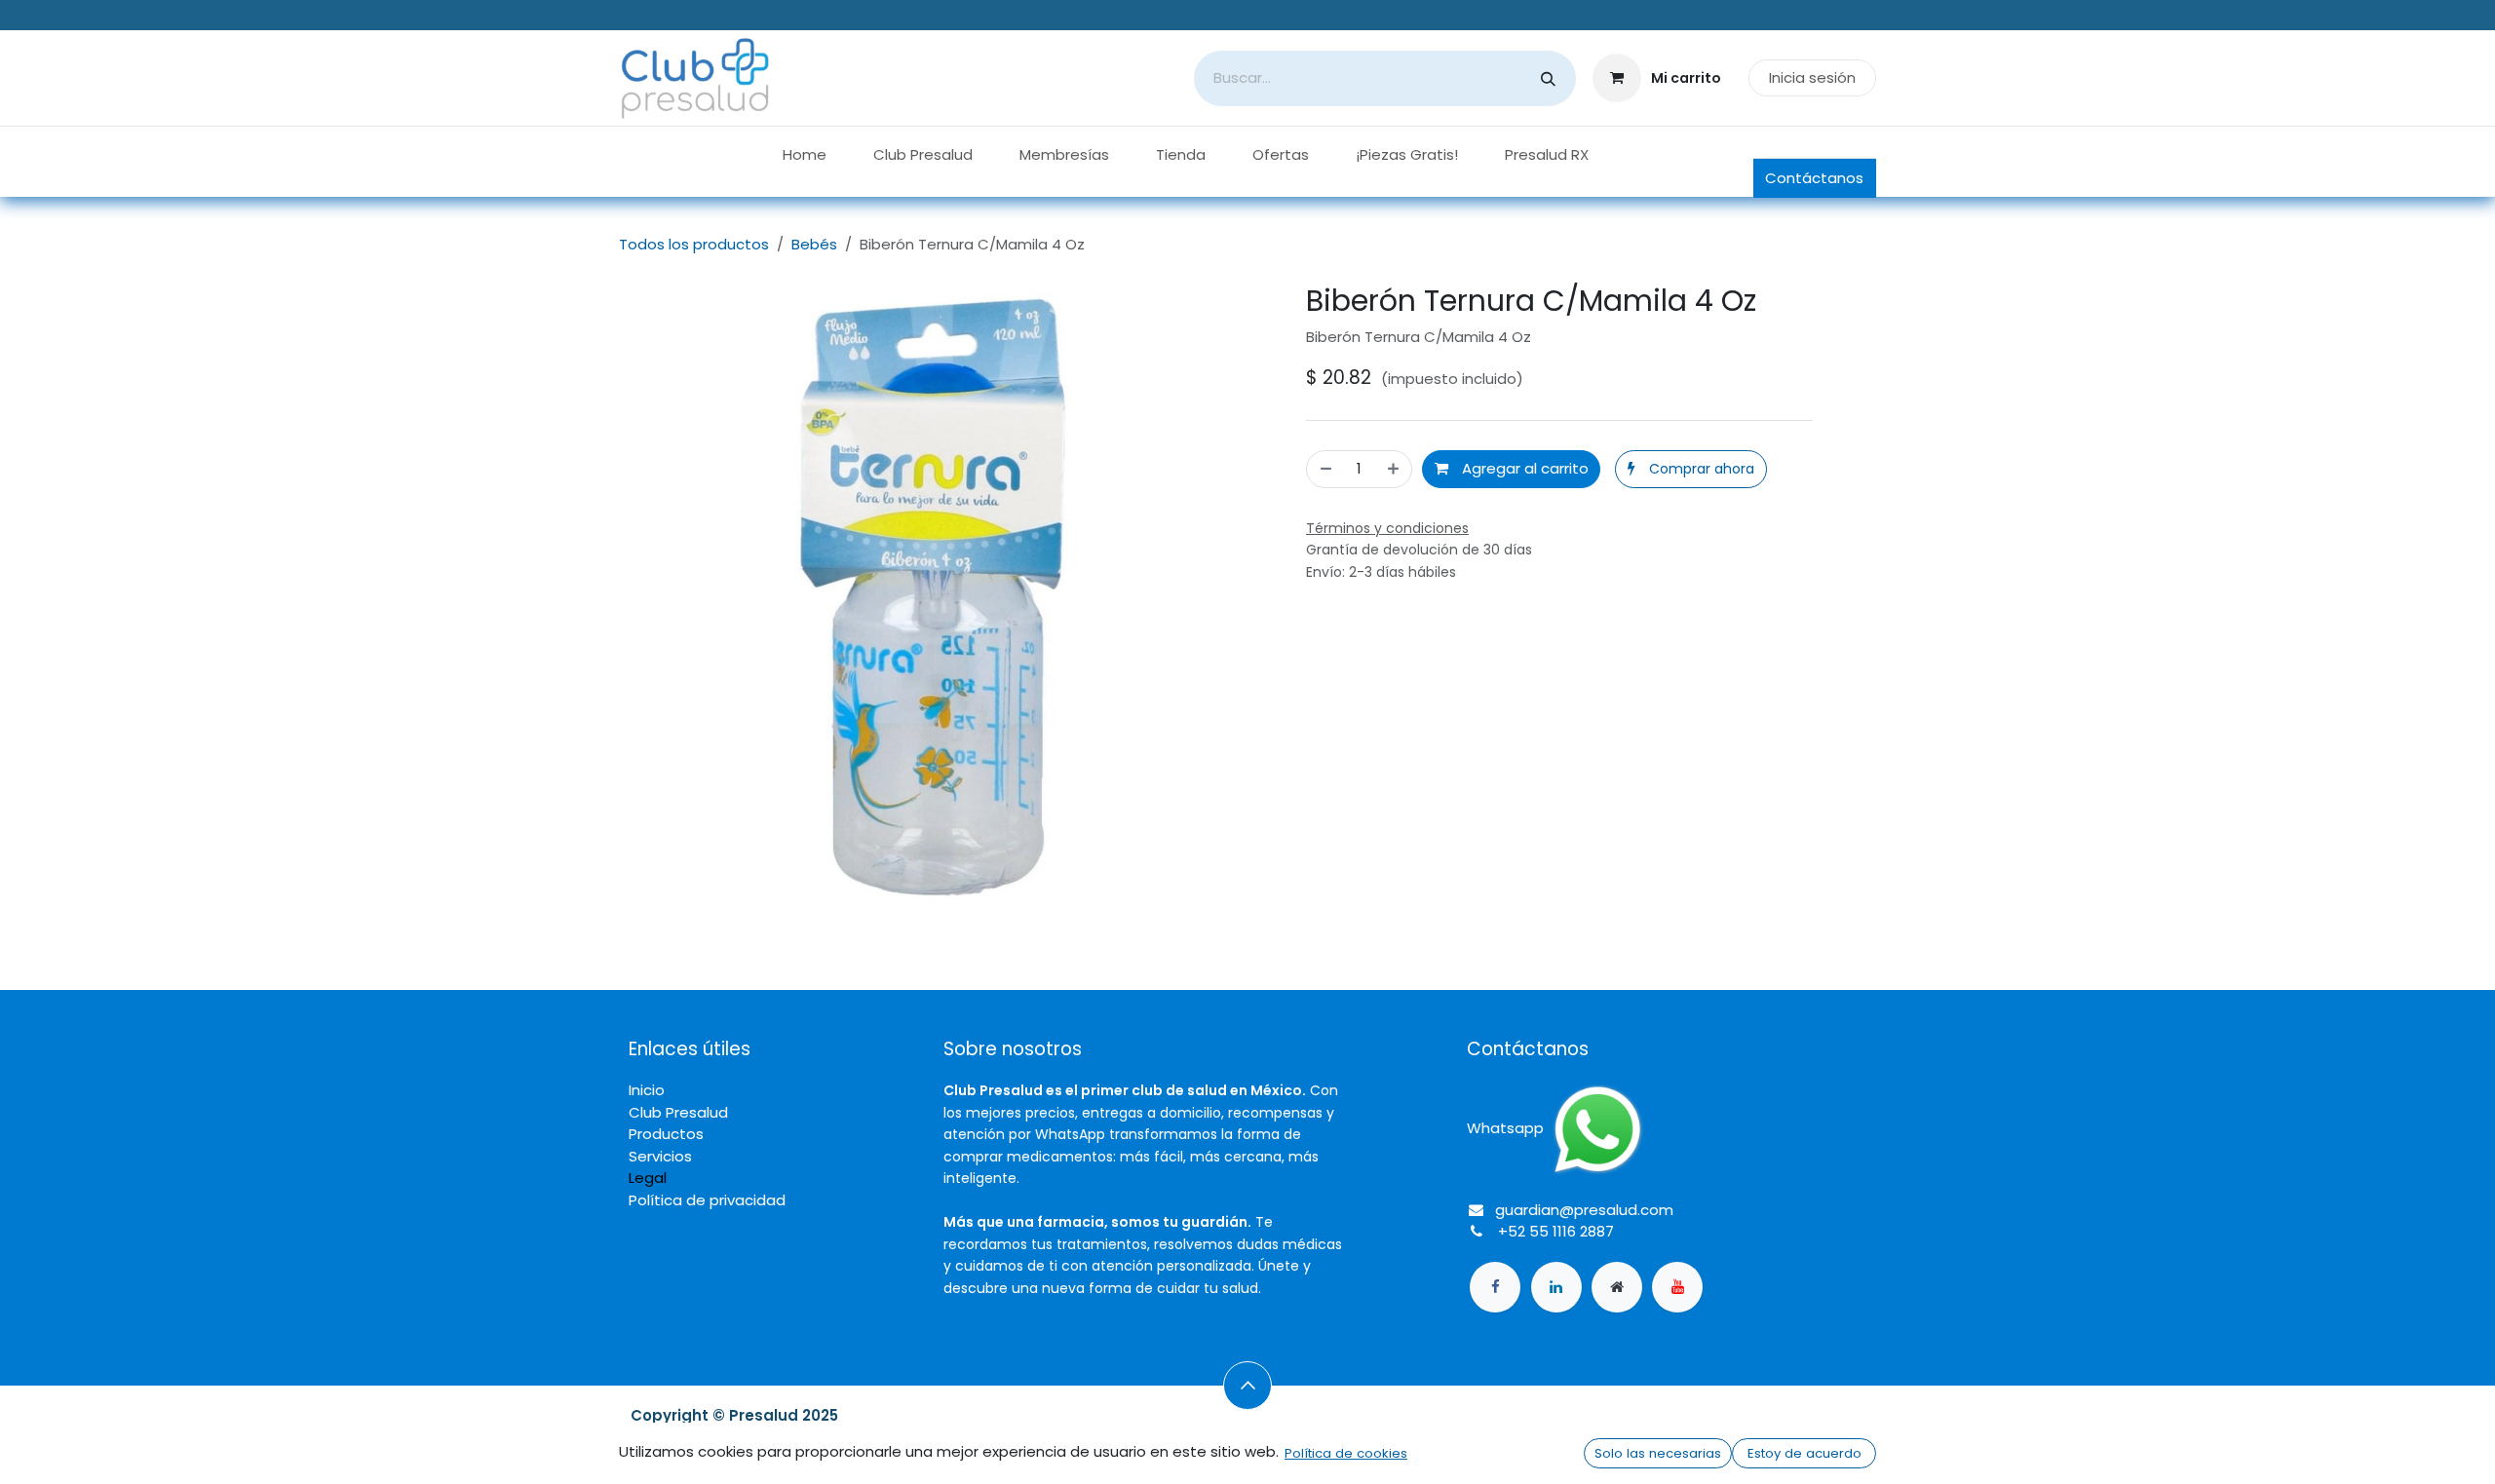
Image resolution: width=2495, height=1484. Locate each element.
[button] (1690, 469)
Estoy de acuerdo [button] (1804, 1453)
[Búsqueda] (1548, 78)
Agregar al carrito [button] (1523, 468)
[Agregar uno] (1394, 469)
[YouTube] (1677, 1287)
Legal (648, 1178)
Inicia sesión (1812, 77)
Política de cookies (1346, 1453)
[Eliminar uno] (1325, 469)
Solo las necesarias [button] (1658, 1453)
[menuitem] (805, 155)
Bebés (814, 244)
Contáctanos (1814, 178)
